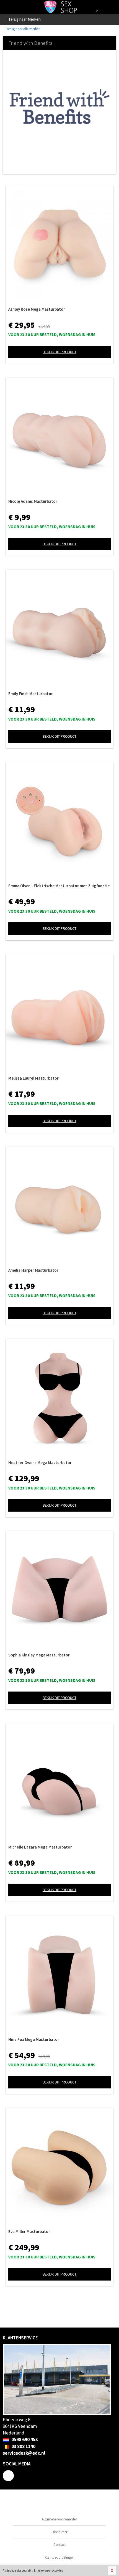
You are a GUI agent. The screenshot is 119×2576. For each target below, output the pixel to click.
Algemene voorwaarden (60, 2519)
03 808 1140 (23, 2446)
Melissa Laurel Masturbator (33, 1078)
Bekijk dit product (59, 352)
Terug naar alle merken (23, 29)
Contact (59, 2545)
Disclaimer (59, 2532)
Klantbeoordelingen (60, 2557)
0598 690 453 (24, 2439)
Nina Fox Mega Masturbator (34, 2039)
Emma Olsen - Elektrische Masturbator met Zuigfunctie (59, 886)
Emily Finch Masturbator (31, 694)
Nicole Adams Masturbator (33, 501)
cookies (58, 2570)
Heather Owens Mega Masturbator (40, 1463)
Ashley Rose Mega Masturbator (37, 309)
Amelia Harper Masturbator (33, 1270)
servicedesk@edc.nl (24, 2453)
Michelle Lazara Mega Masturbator (40, 1847)
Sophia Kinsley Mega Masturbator (39, 1655)
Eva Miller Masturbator (29, 2231)
